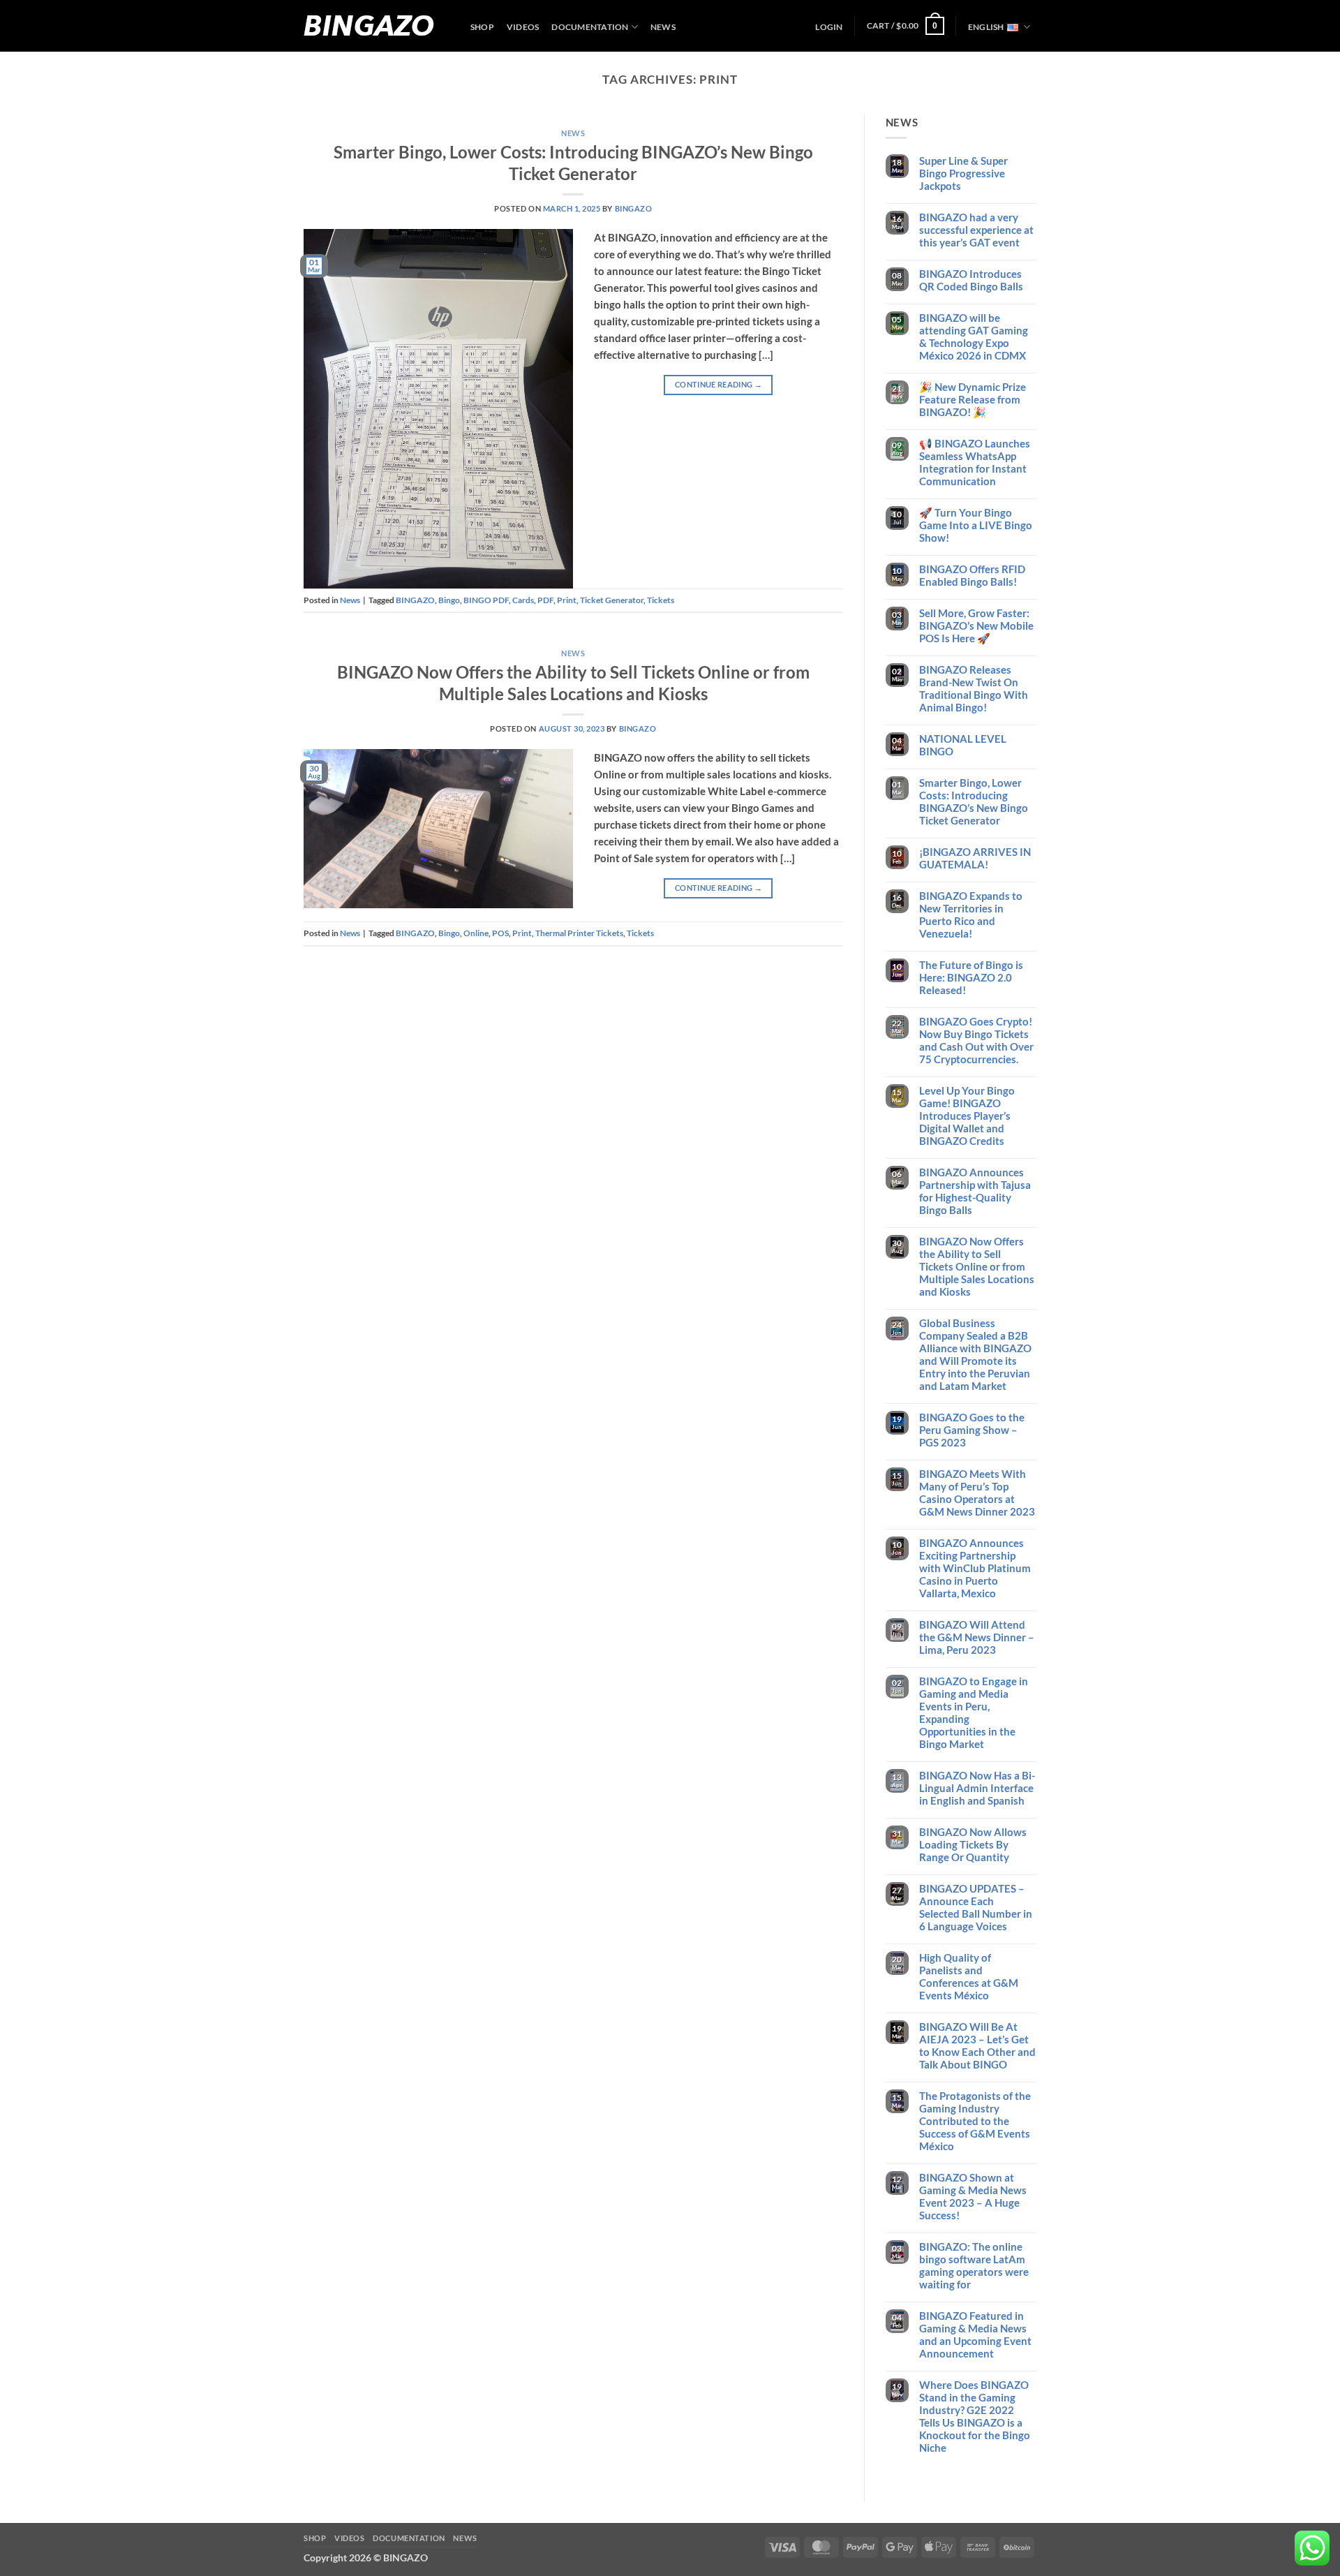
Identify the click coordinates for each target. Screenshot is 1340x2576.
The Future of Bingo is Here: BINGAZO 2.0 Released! (971, 977)
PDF (545, 600)
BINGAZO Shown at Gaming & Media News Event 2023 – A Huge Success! (973, 2196)
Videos (523, 27)
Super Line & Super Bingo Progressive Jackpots (963, 173)
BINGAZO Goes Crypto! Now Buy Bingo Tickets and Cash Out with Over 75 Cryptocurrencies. (976, 1040)
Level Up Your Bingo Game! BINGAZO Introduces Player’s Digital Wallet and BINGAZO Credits (967, 1116)
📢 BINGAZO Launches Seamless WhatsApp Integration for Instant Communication (975, 462)
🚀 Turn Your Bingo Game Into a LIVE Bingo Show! (976, 525)
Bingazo (634, 209)
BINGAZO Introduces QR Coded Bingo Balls (971, 280)
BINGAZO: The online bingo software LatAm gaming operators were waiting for (974, 2265)
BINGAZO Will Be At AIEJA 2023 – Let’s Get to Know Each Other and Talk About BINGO (977, 2045)
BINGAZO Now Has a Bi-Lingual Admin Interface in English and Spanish (977, 1788)
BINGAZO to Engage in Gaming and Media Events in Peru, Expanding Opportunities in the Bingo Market (974, 1712)
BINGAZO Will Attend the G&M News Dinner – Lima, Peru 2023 (977, 1637)
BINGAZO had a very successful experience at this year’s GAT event (976, 230)
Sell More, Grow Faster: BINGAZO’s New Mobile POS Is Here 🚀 (976, 626)
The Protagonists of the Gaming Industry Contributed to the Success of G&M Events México (975, 2121)
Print (567, 600)
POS (500, 933)
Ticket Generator (612, 600)
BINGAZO (369, 26)
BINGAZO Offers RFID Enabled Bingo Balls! (972, 575)
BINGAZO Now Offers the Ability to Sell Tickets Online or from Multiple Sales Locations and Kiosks (977, 1266)
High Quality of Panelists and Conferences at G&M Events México (969, 1976)
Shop (482, 27)
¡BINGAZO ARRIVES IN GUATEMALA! (975, 858)
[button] (829, 27)
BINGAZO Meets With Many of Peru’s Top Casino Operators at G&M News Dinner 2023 (977, 1493)
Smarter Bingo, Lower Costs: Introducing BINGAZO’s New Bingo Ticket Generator (974, 801)
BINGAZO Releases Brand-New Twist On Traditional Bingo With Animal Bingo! (974, 688)
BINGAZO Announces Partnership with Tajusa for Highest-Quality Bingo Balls (975, 1191)
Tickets (661, 600)
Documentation (590, 27)
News (663, 27)
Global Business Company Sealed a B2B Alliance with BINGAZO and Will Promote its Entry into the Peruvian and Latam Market (975, 1354)
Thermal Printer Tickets (579, 933)
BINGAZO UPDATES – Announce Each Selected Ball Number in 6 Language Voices (976, 1907)
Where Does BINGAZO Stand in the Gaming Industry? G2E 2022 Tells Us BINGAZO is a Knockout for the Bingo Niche (975, 2416)
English (986, 27)
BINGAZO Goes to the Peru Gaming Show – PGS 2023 (972, 1430)
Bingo (449, 600)
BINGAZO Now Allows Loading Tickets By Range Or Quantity (973, 1844)
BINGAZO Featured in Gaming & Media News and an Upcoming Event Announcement (975, 2334)
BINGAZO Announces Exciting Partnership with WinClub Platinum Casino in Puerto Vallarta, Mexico (975, 1568)
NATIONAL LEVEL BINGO (963, 745)
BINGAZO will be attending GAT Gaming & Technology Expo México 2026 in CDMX (974, 336)
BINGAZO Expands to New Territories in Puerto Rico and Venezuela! (971, 915)
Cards (523, 600)
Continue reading (719, 384)
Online (476, 933)
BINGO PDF (486, 600)
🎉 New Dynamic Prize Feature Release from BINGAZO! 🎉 (973, 399)
